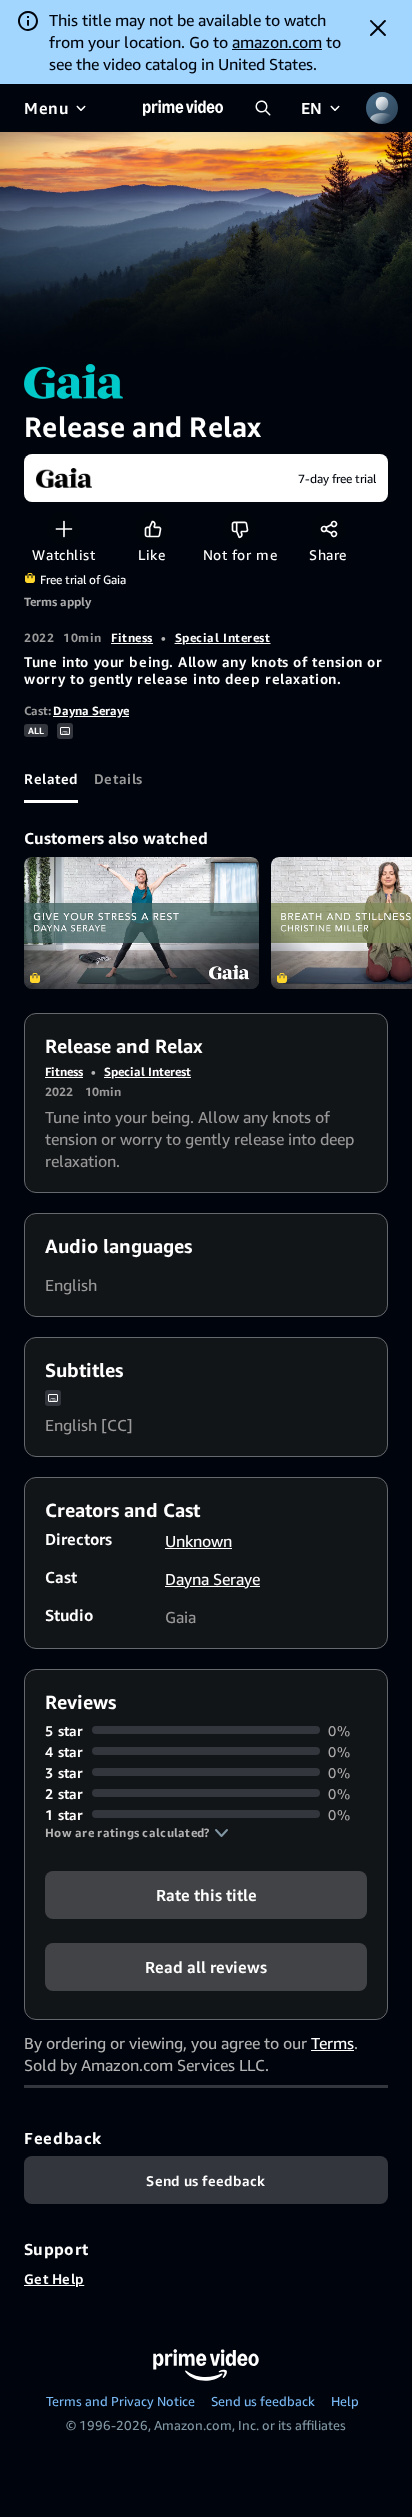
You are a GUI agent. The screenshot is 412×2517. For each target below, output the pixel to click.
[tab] (51, 779)
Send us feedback (263, 2401)
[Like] (152, 528)
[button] (137, 1833)
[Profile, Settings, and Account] (382, 108)
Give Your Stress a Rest (141, 923)
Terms (332, 2043)
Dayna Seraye (91, 710)
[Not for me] (239, 528)
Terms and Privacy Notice (120, 2401)
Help (345, 2401)
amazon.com (277, 42)
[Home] (183, 108)
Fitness (132, 637)
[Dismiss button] (378, 28)
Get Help (54, 2278)
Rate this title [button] (206, 1894)
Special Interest (223, 637)
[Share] (328, 528)
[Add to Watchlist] (63, 528)
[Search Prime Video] (263, 108)
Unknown (198, 1541)
